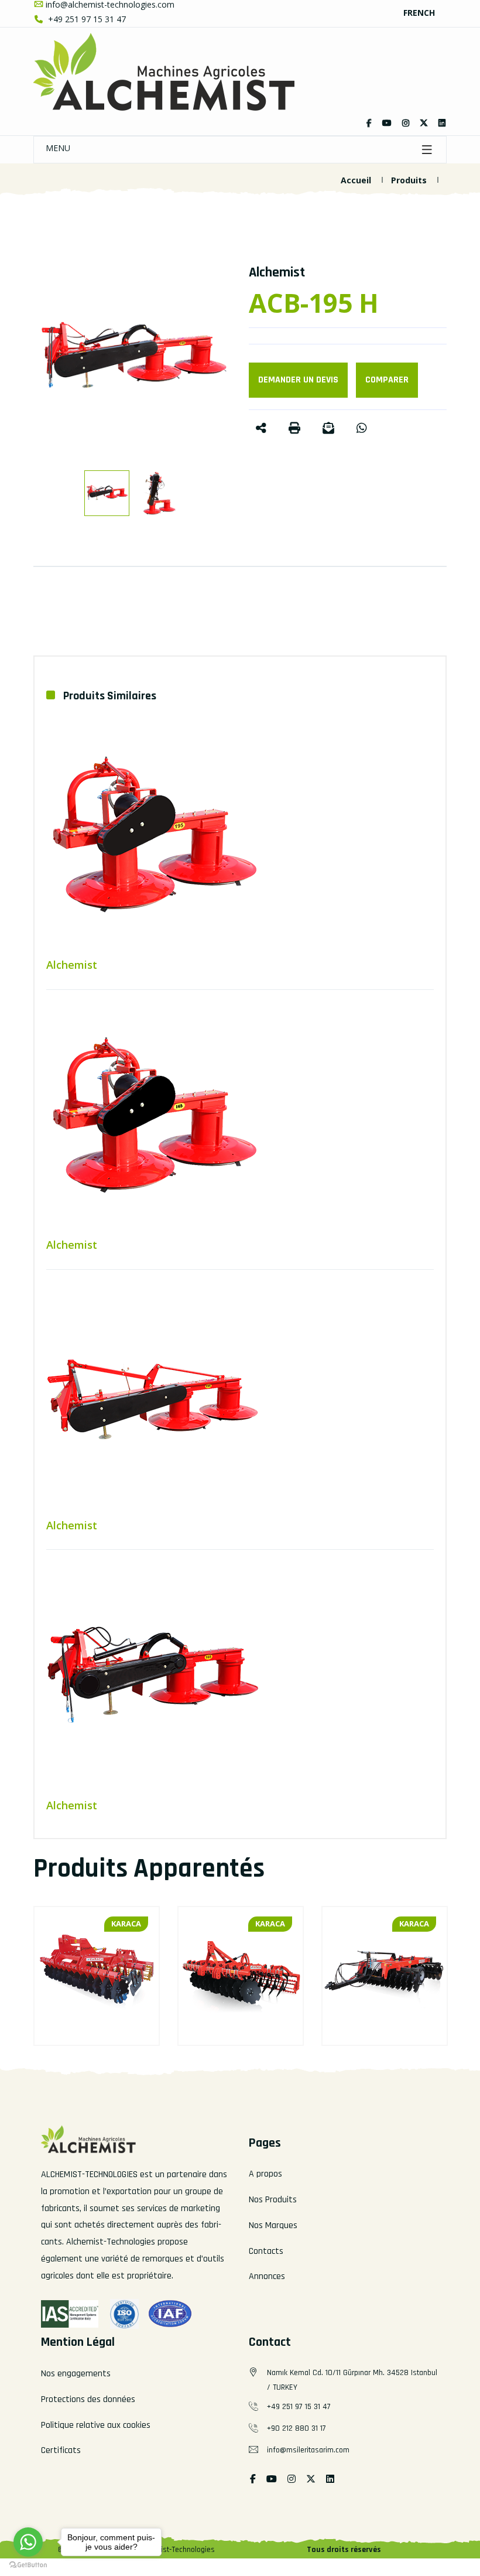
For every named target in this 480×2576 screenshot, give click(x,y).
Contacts (266, 2251)
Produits (409, 180)
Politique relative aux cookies (96, 2425)
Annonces (267, 2276)
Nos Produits (273, 2200)
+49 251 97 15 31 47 (86, 19)
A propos (265, 2174)
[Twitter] (387, 123)
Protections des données (88, 2399)
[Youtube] (272, 2480)
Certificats (61, 2450)
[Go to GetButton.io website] (28, 2564)
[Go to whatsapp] (28, 2542)
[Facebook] (369, 123)
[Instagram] (406, 123)
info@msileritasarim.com (308, 2450)
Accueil (356, 180)
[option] (132, 358)
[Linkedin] (442, 123)
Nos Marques (273, 2225)
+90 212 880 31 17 (296, 2428)
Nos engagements (76, 2374)
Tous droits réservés (344, 2550)
